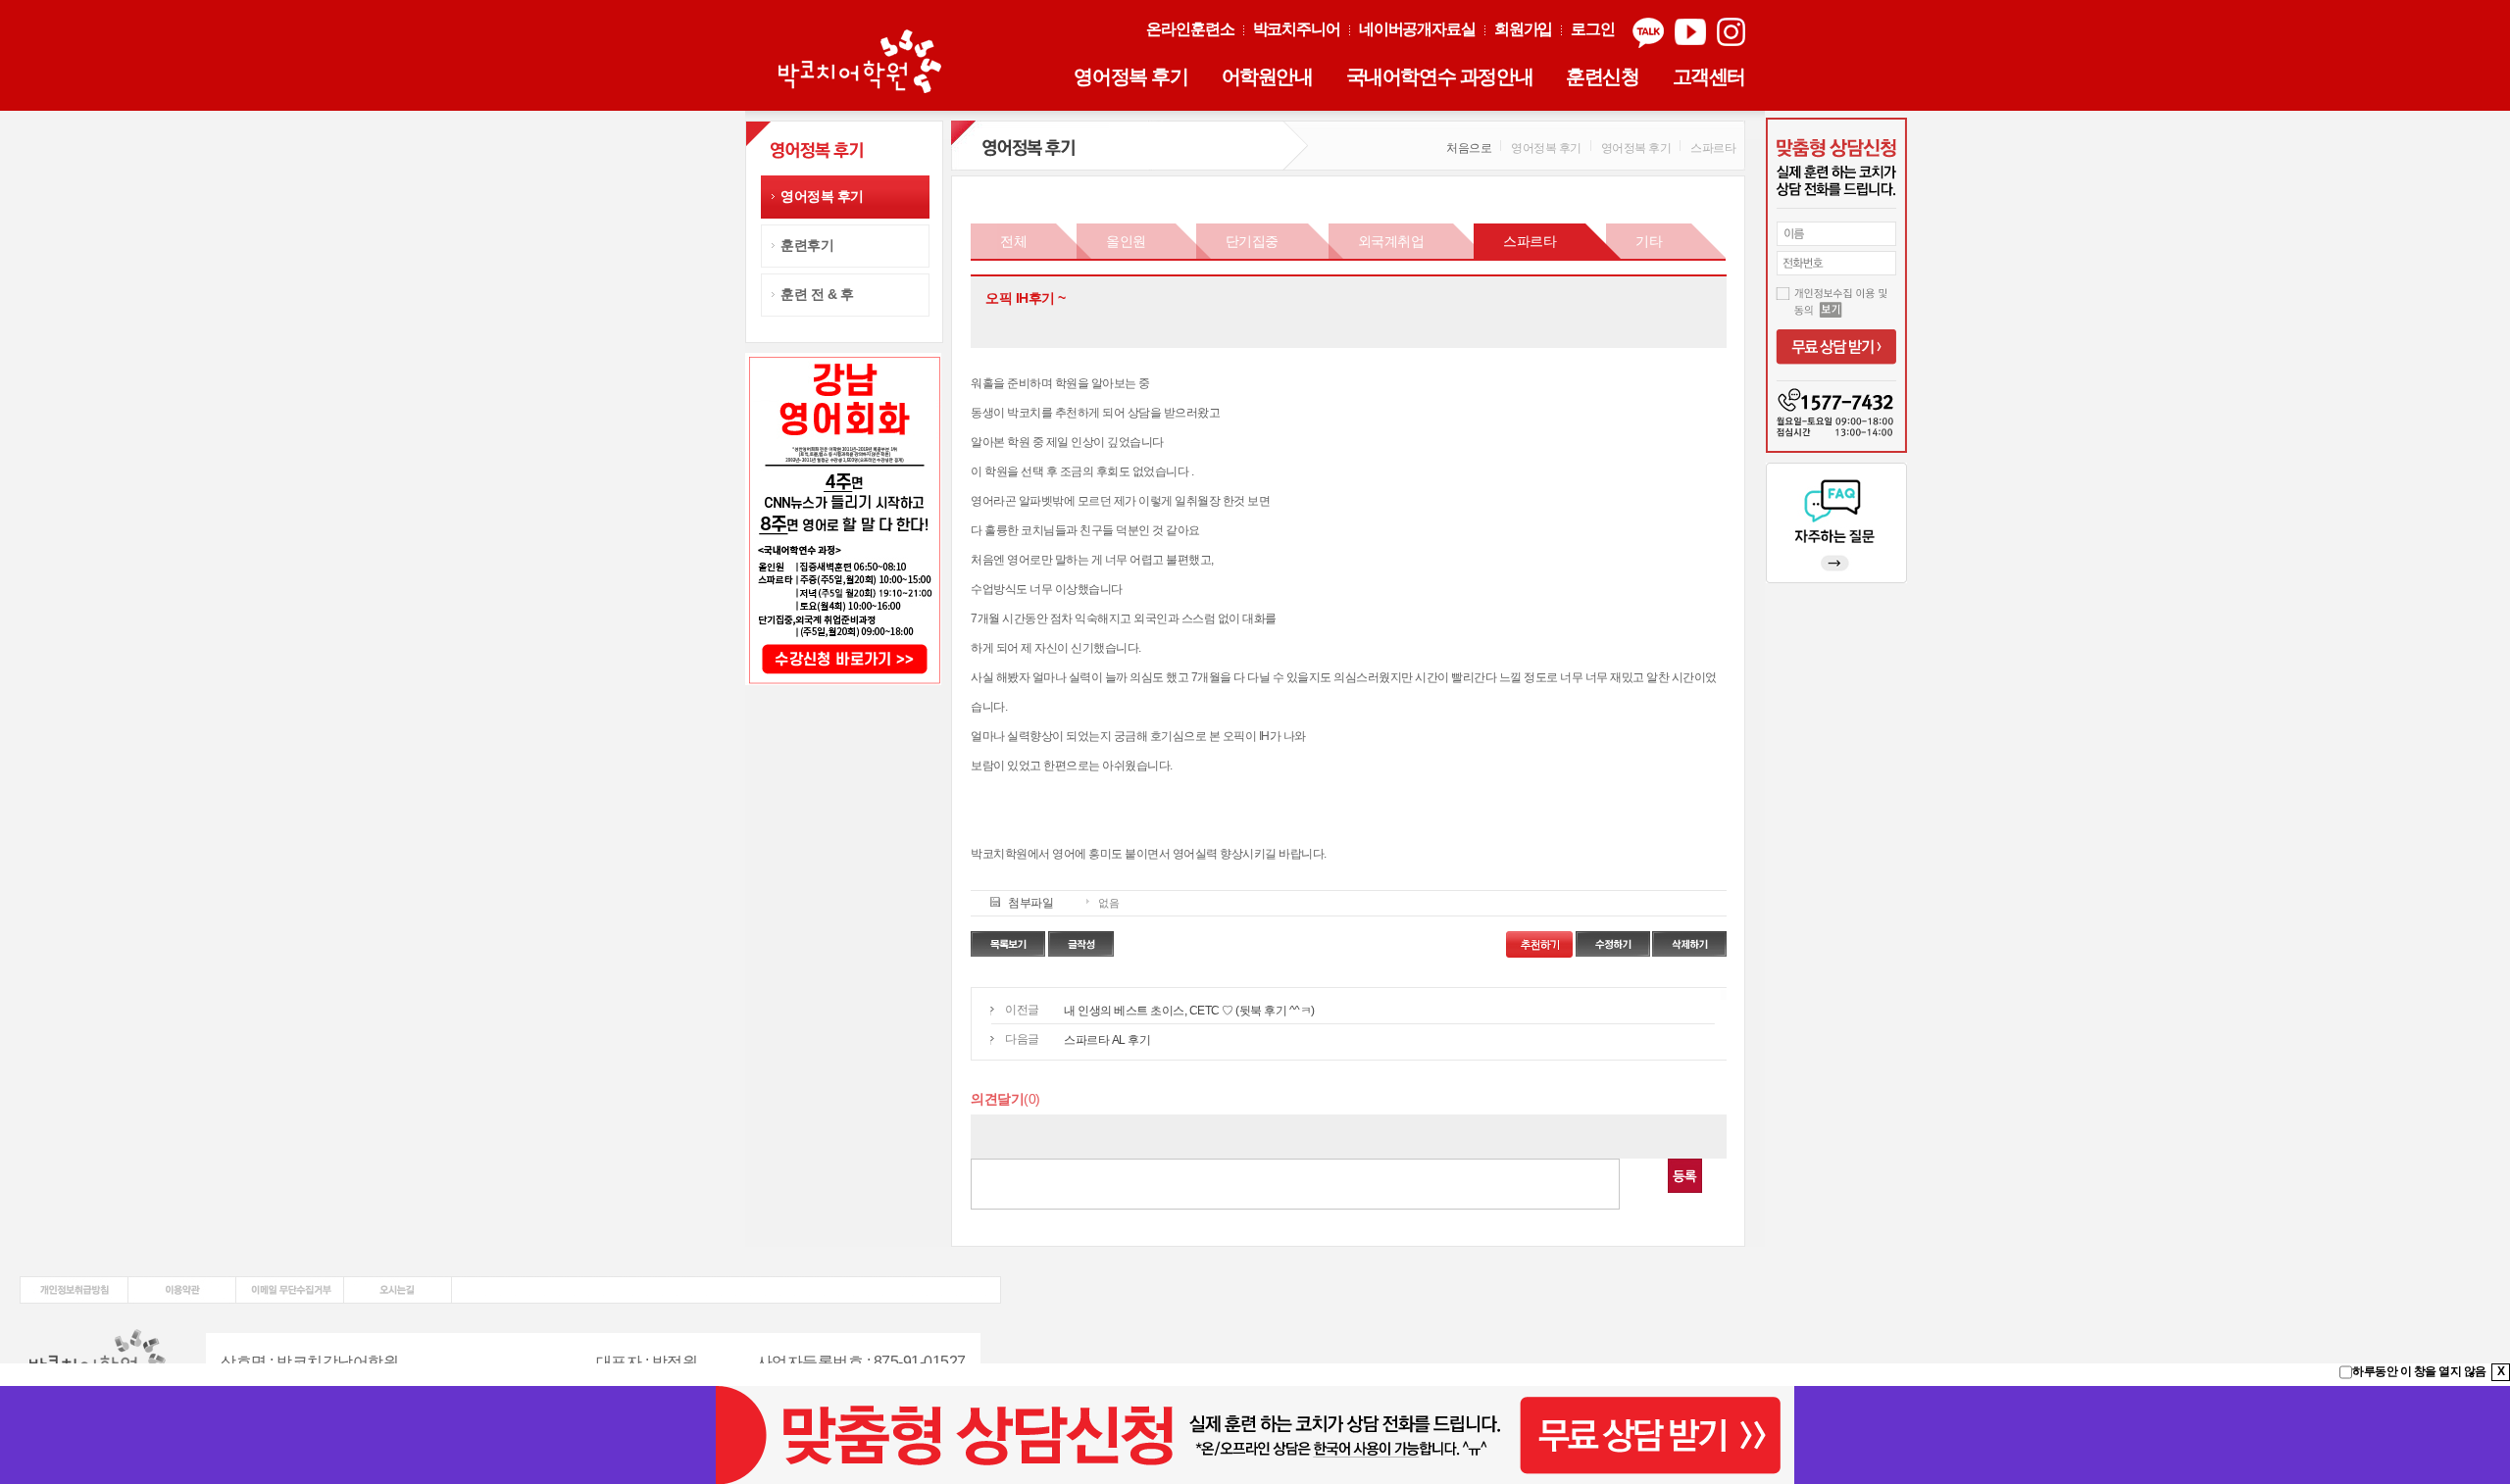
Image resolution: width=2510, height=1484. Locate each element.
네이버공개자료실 (1417, 29)
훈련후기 (807, 245)
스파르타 (1530, 241)
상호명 (244, 1362)
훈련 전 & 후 (817, 294)
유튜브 (1690, 33)
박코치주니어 (1297, 29)
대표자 (619, 1362)
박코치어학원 (863, 63)
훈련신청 (1602, 76)
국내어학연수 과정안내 (1440, 76)
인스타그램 (1731, 33)
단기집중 (1252, 241)
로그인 (1593, 29)
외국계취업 (1391, 241)
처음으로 (1469, 148)
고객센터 (1709, 76)
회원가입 (1524, 29)
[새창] (74, 1283)
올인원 (1126, 241)
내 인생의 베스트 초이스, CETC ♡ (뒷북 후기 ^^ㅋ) (1189, 1011)
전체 (1013, 241)
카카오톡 (1648, 33)
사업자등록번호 (810, 1362)
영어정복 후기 (1130, 76)
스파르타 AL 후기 (1107, 1040)
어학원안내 (1267, 76)
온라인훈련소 (1190, 29)
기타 (1649, 241)
